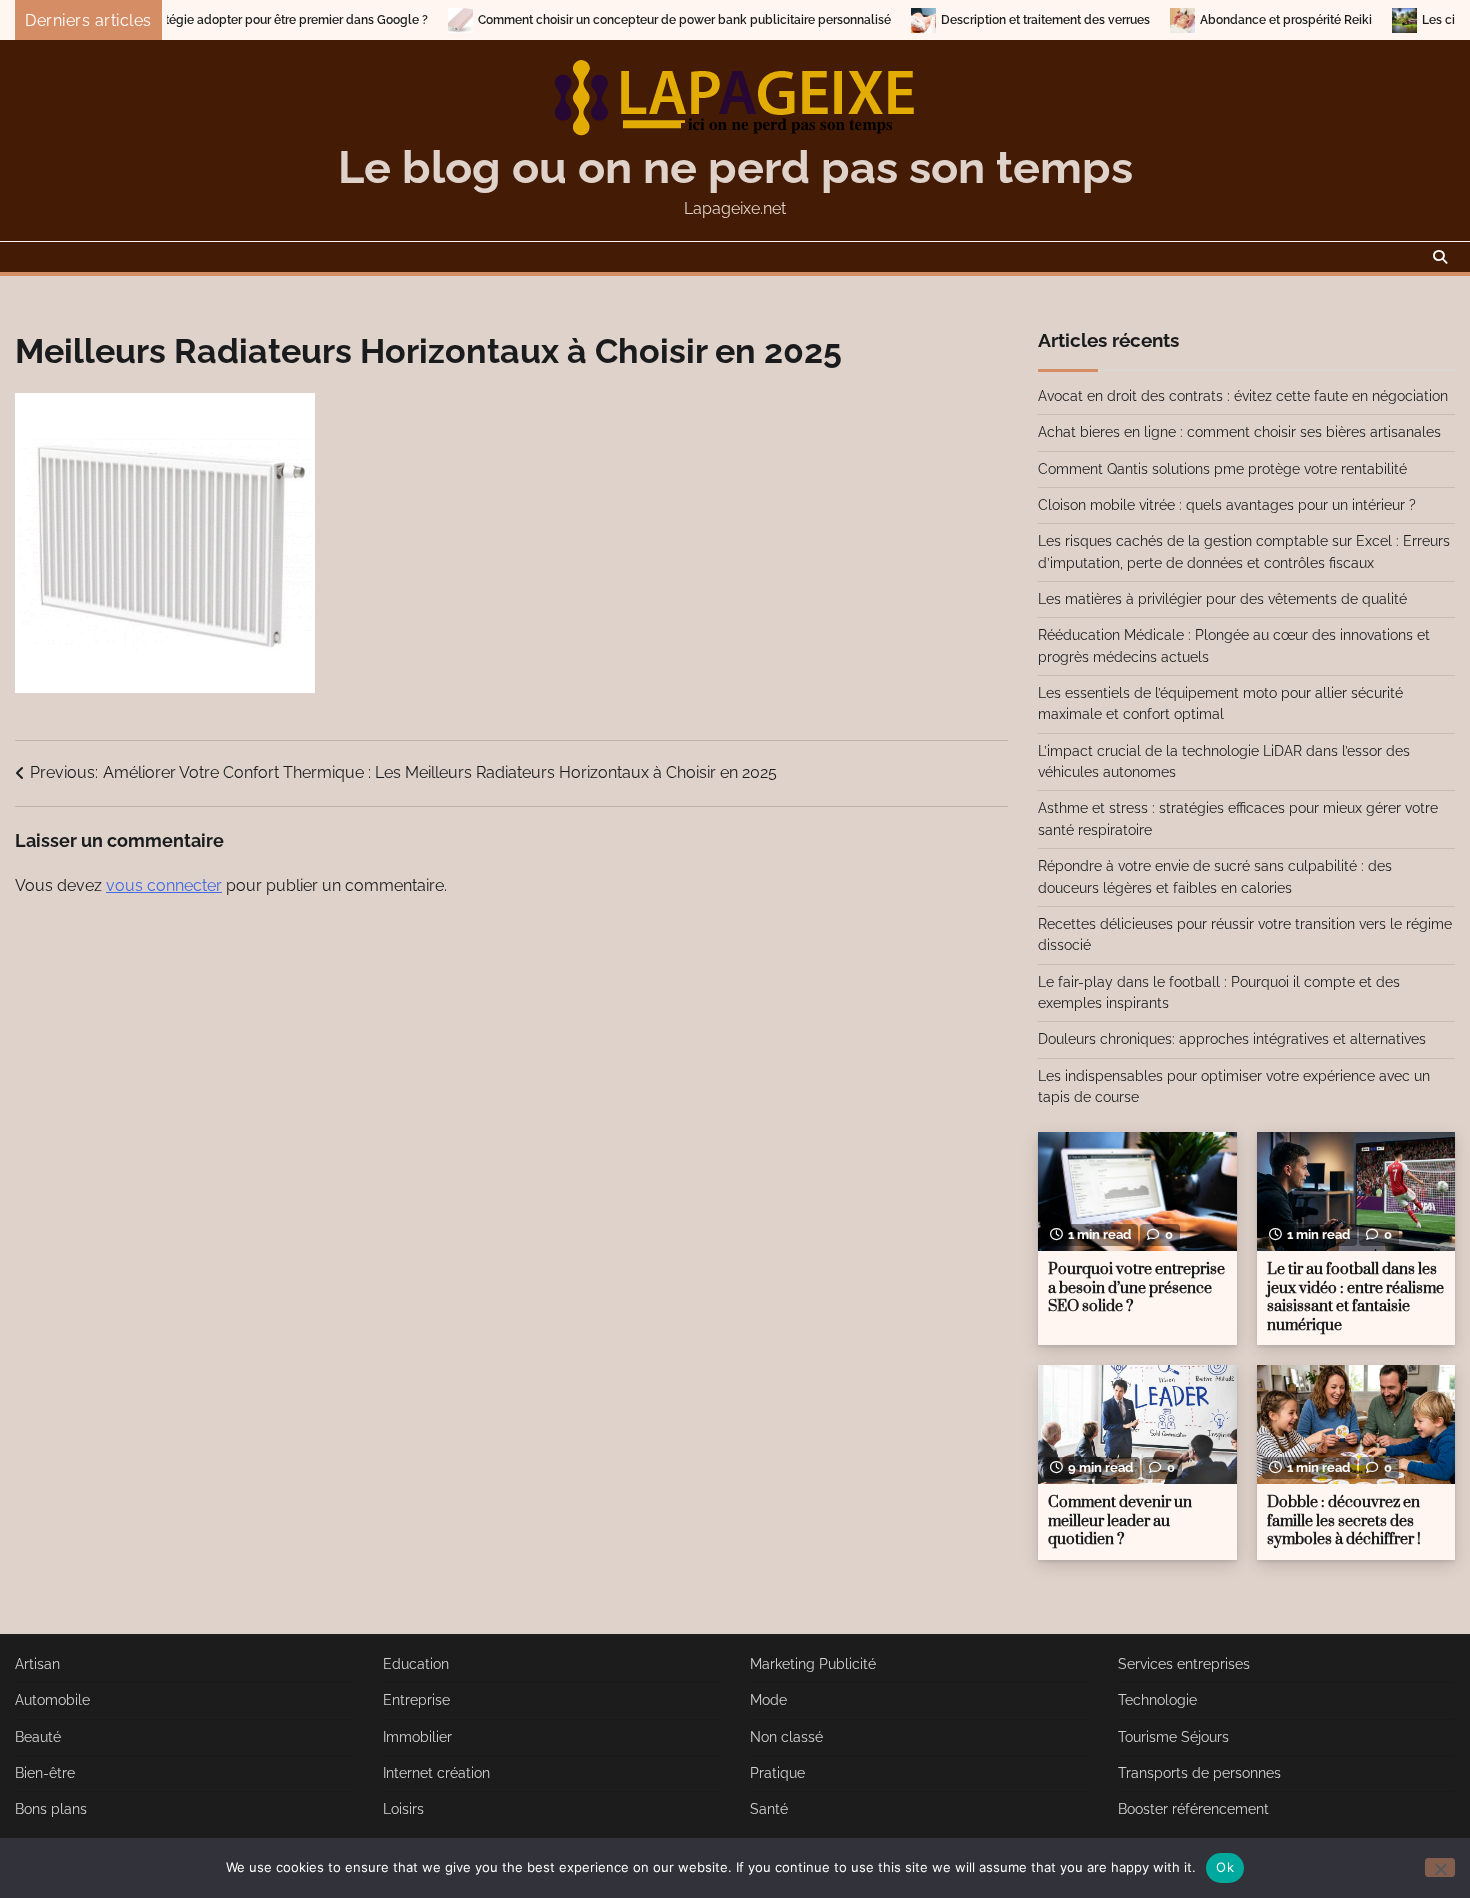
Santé (769, 1809)
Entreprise (416, 1700)
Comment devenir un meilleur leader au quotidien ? (1120, 1521)
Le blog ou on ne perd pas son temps (735, 167)
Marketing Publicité (813, 1664)
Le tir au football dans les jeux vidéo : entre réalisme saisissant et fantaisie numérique (1355, 1297)
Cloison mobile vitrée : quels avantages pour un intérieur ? (1227, 505)
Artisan (37, 1664)
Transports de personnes (1199, 1773)
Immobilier (417, 1737)
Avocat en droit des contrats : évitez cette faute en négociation (1243, 396)
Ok (1225, 1867)
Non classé (786, 1737)
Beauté (38, 1737)
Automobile (52, 1700)
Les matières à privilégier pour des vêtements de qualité (1222, 599)
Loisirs (403, 1809)
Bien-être (45, 1773)
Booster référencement (1193, 1809)
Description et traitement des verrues (978, 20)
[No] (1440, 1867)
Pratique (777, 1773)
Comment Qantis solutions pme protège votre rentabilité (1222, 469)
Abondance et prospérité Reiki (1219, 20)
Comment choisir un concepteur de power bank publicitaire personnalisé (617, 20)
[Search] (1440, 257)
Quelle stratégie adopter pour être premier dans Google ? (198, 20)
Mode (768, 1700)
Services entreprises (1184, 1664)
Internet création (436, 1773)
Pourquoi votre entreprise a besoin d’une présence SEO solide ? (1136, 1288)
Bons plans (51, 1809)
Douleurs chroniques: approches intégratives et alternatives (1232, 1039)
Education (416, 1664)
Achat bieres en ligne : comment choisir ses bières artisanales (1239, 432)
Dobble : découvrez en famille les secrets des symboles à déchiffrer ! (1344, 1521)
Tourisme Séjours (1173, 1737)
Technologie (1157, 1700)
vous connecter (164, 885)
